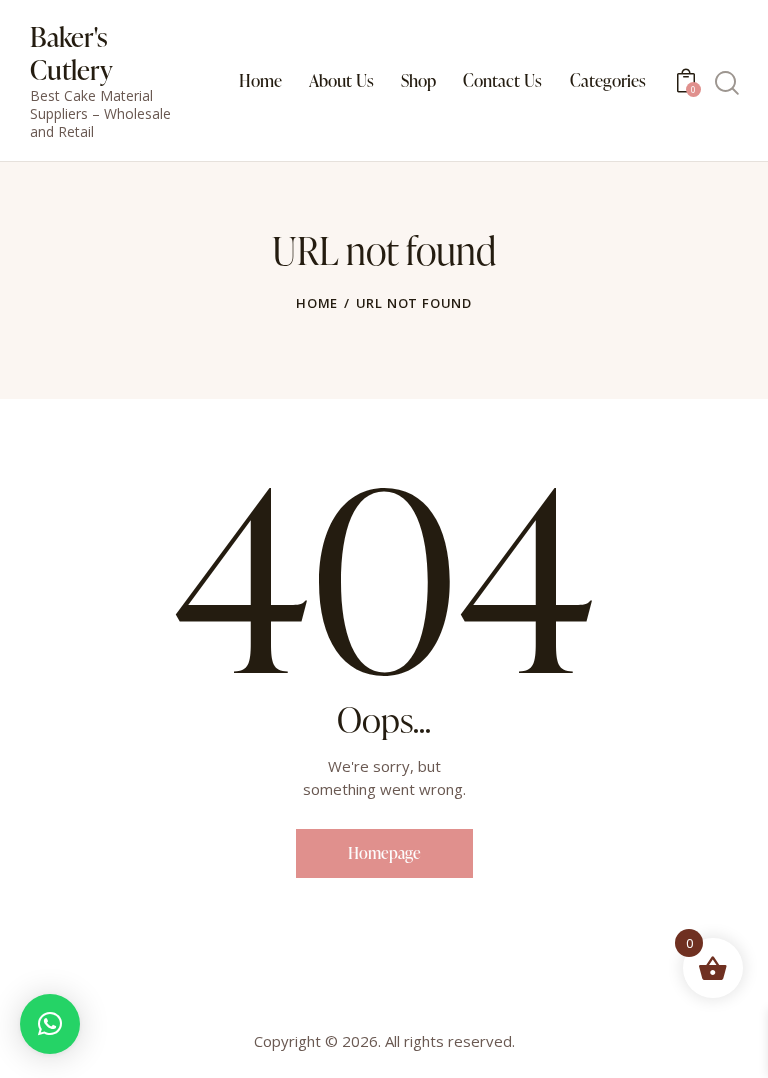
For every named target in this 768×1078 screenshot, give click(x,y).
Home (317, 303)
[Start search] (725, 84)
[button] (50, 1024)
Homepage (384, 853)
